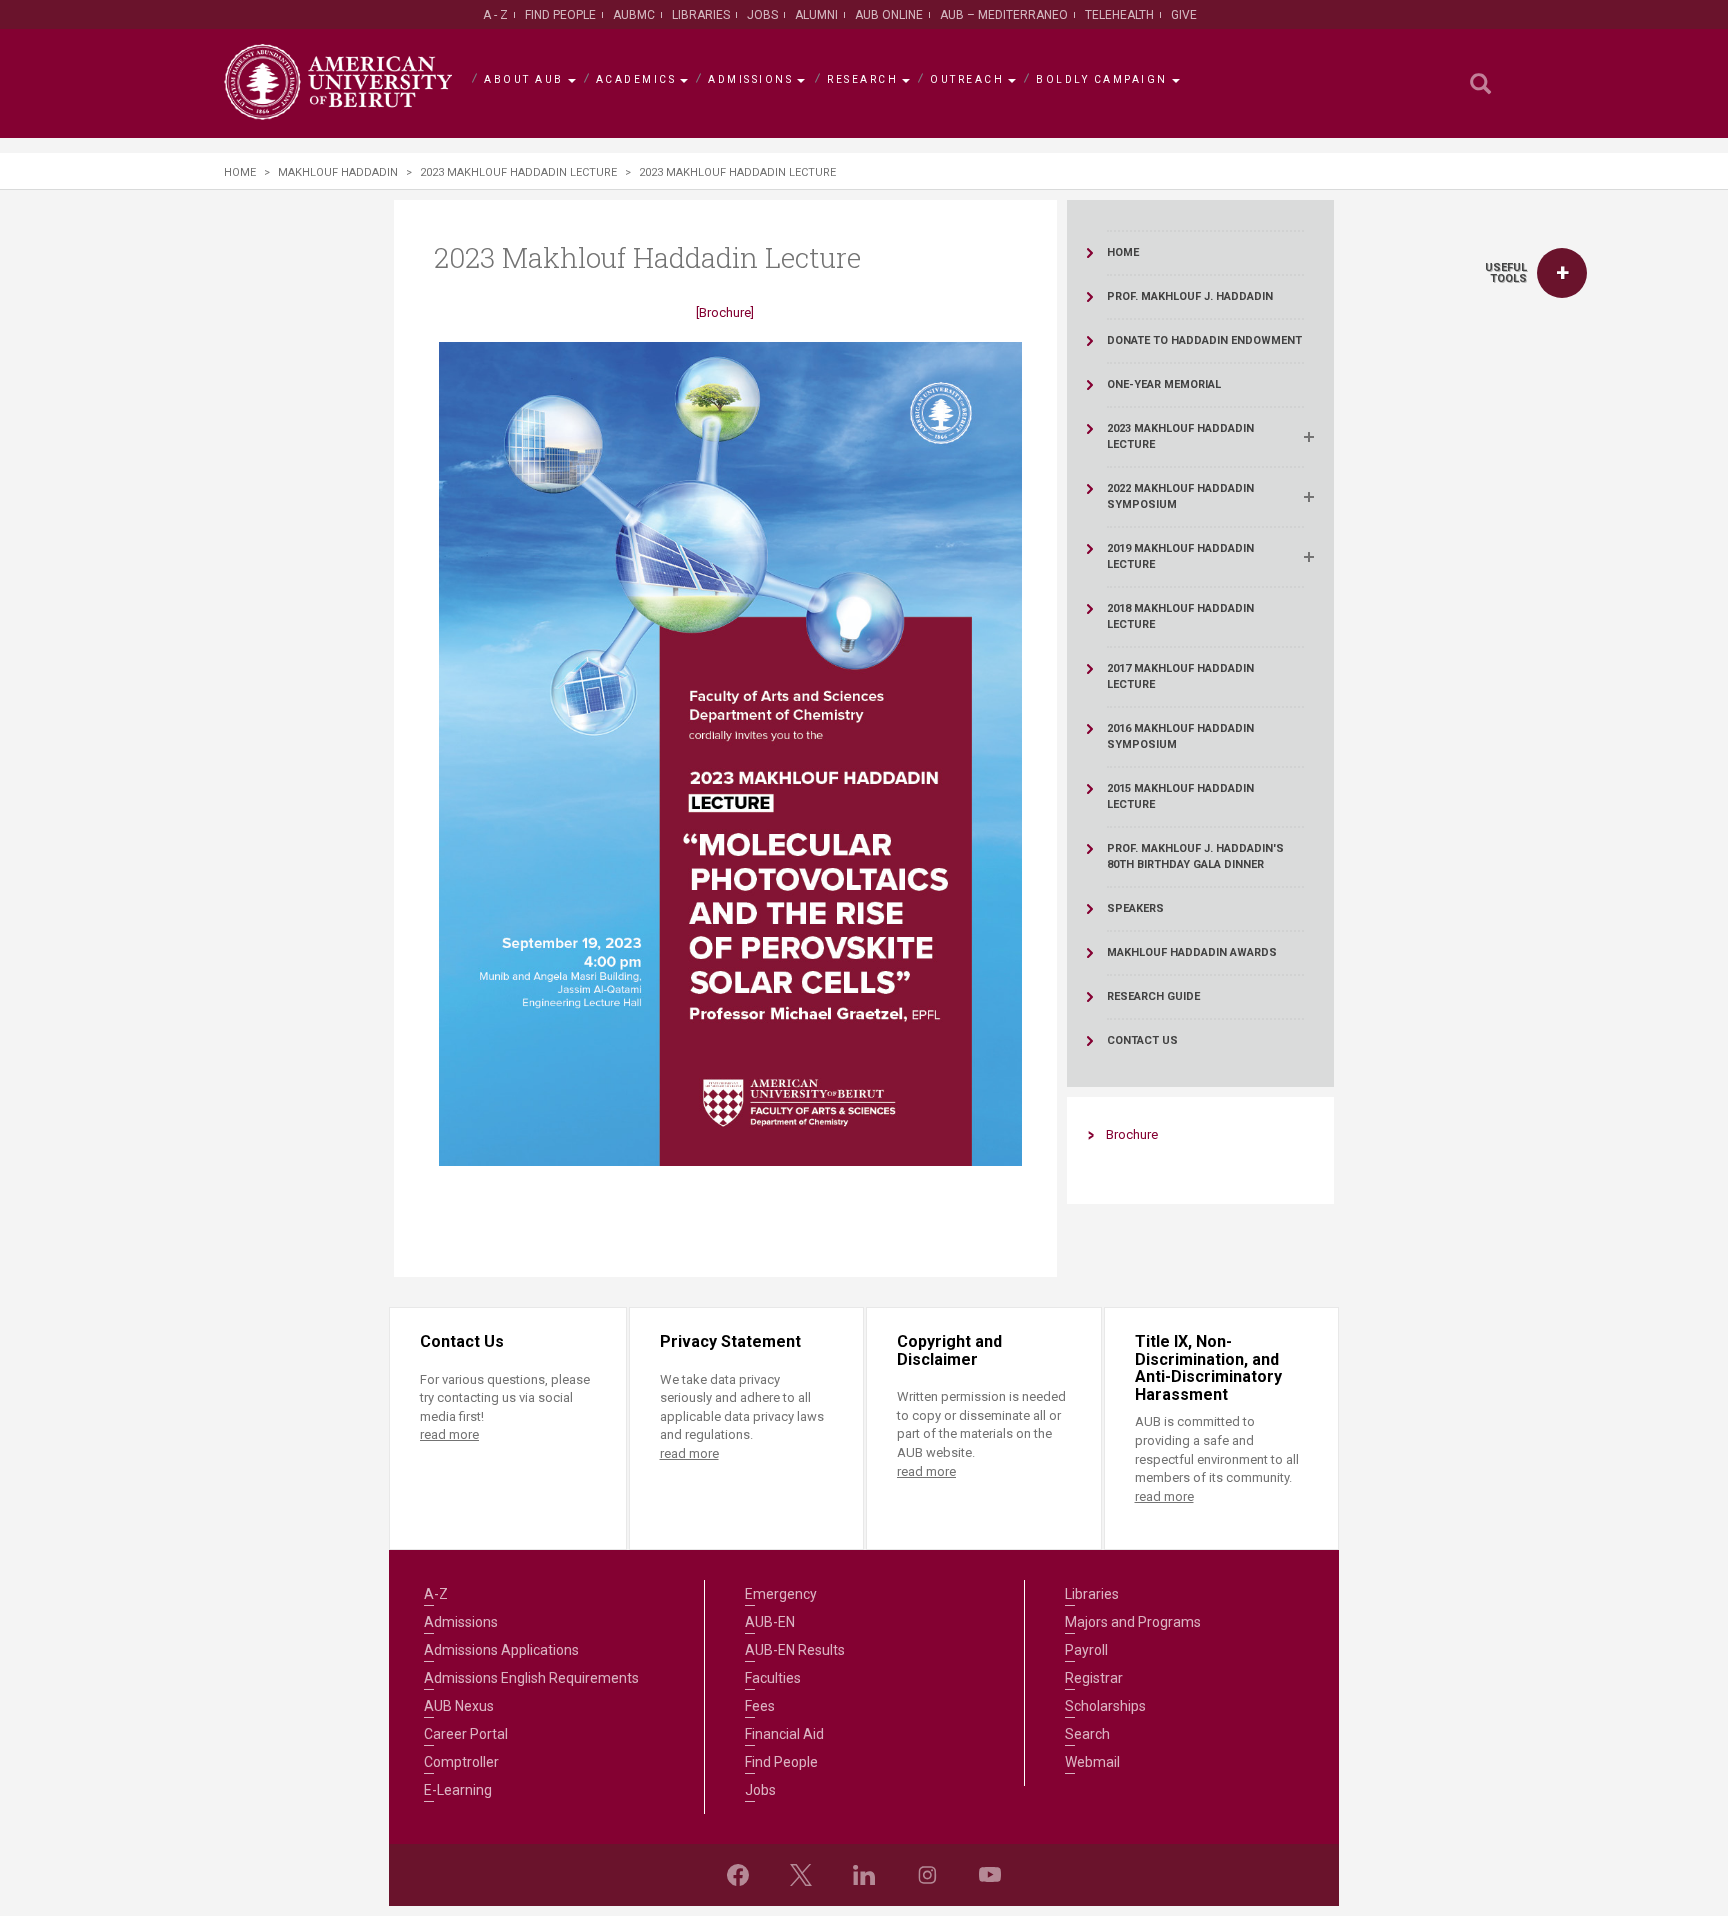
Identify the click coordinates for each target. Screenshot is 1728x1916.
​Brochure (1132, 1134)
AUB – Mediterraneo (1004, 15)
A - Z (495, 15)
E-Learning (458, 1790)
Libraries (701, 15)
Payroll (1086, 1650)
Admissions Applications (501, 1650)
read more (449, 1434)
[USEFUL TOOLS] (1562, 273)
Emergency (781, 1594)
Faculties (773, 1678)
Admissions (750, 79)
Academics (636, 79)
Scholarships (1105, 1706)
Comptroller (461, 1762)
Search (1087, 1734)
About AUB (524, 79)
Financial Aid (784, 1734)
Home (240, 172)
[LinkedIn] (864, 1875)
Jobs (762, 15)
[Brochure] (725, 312)
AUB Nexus (459, 1706)
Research (862, 79)
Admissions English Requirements (531, 1678)
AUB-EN (770, 1622)
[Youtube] (990, 1875)
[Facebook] (738, 1875)
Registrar (1094, 1678)
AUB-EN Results (795, 1650)
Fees (760, 1706)
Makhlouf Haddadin (338, 172)
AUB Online (889, 15)
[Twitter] (801, 1875)
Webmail (1092, 1762)
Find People (560, 15)
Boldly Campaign (1102, 79)
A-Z (436, 1594)
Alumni (816, 15)
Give (1184, 15)
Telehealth (1119, 15)
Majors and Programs (1133, 1622)
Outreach (967, 79)
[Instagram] (927, 1875)
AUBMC (634, 15)
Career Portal (466, 1734)
